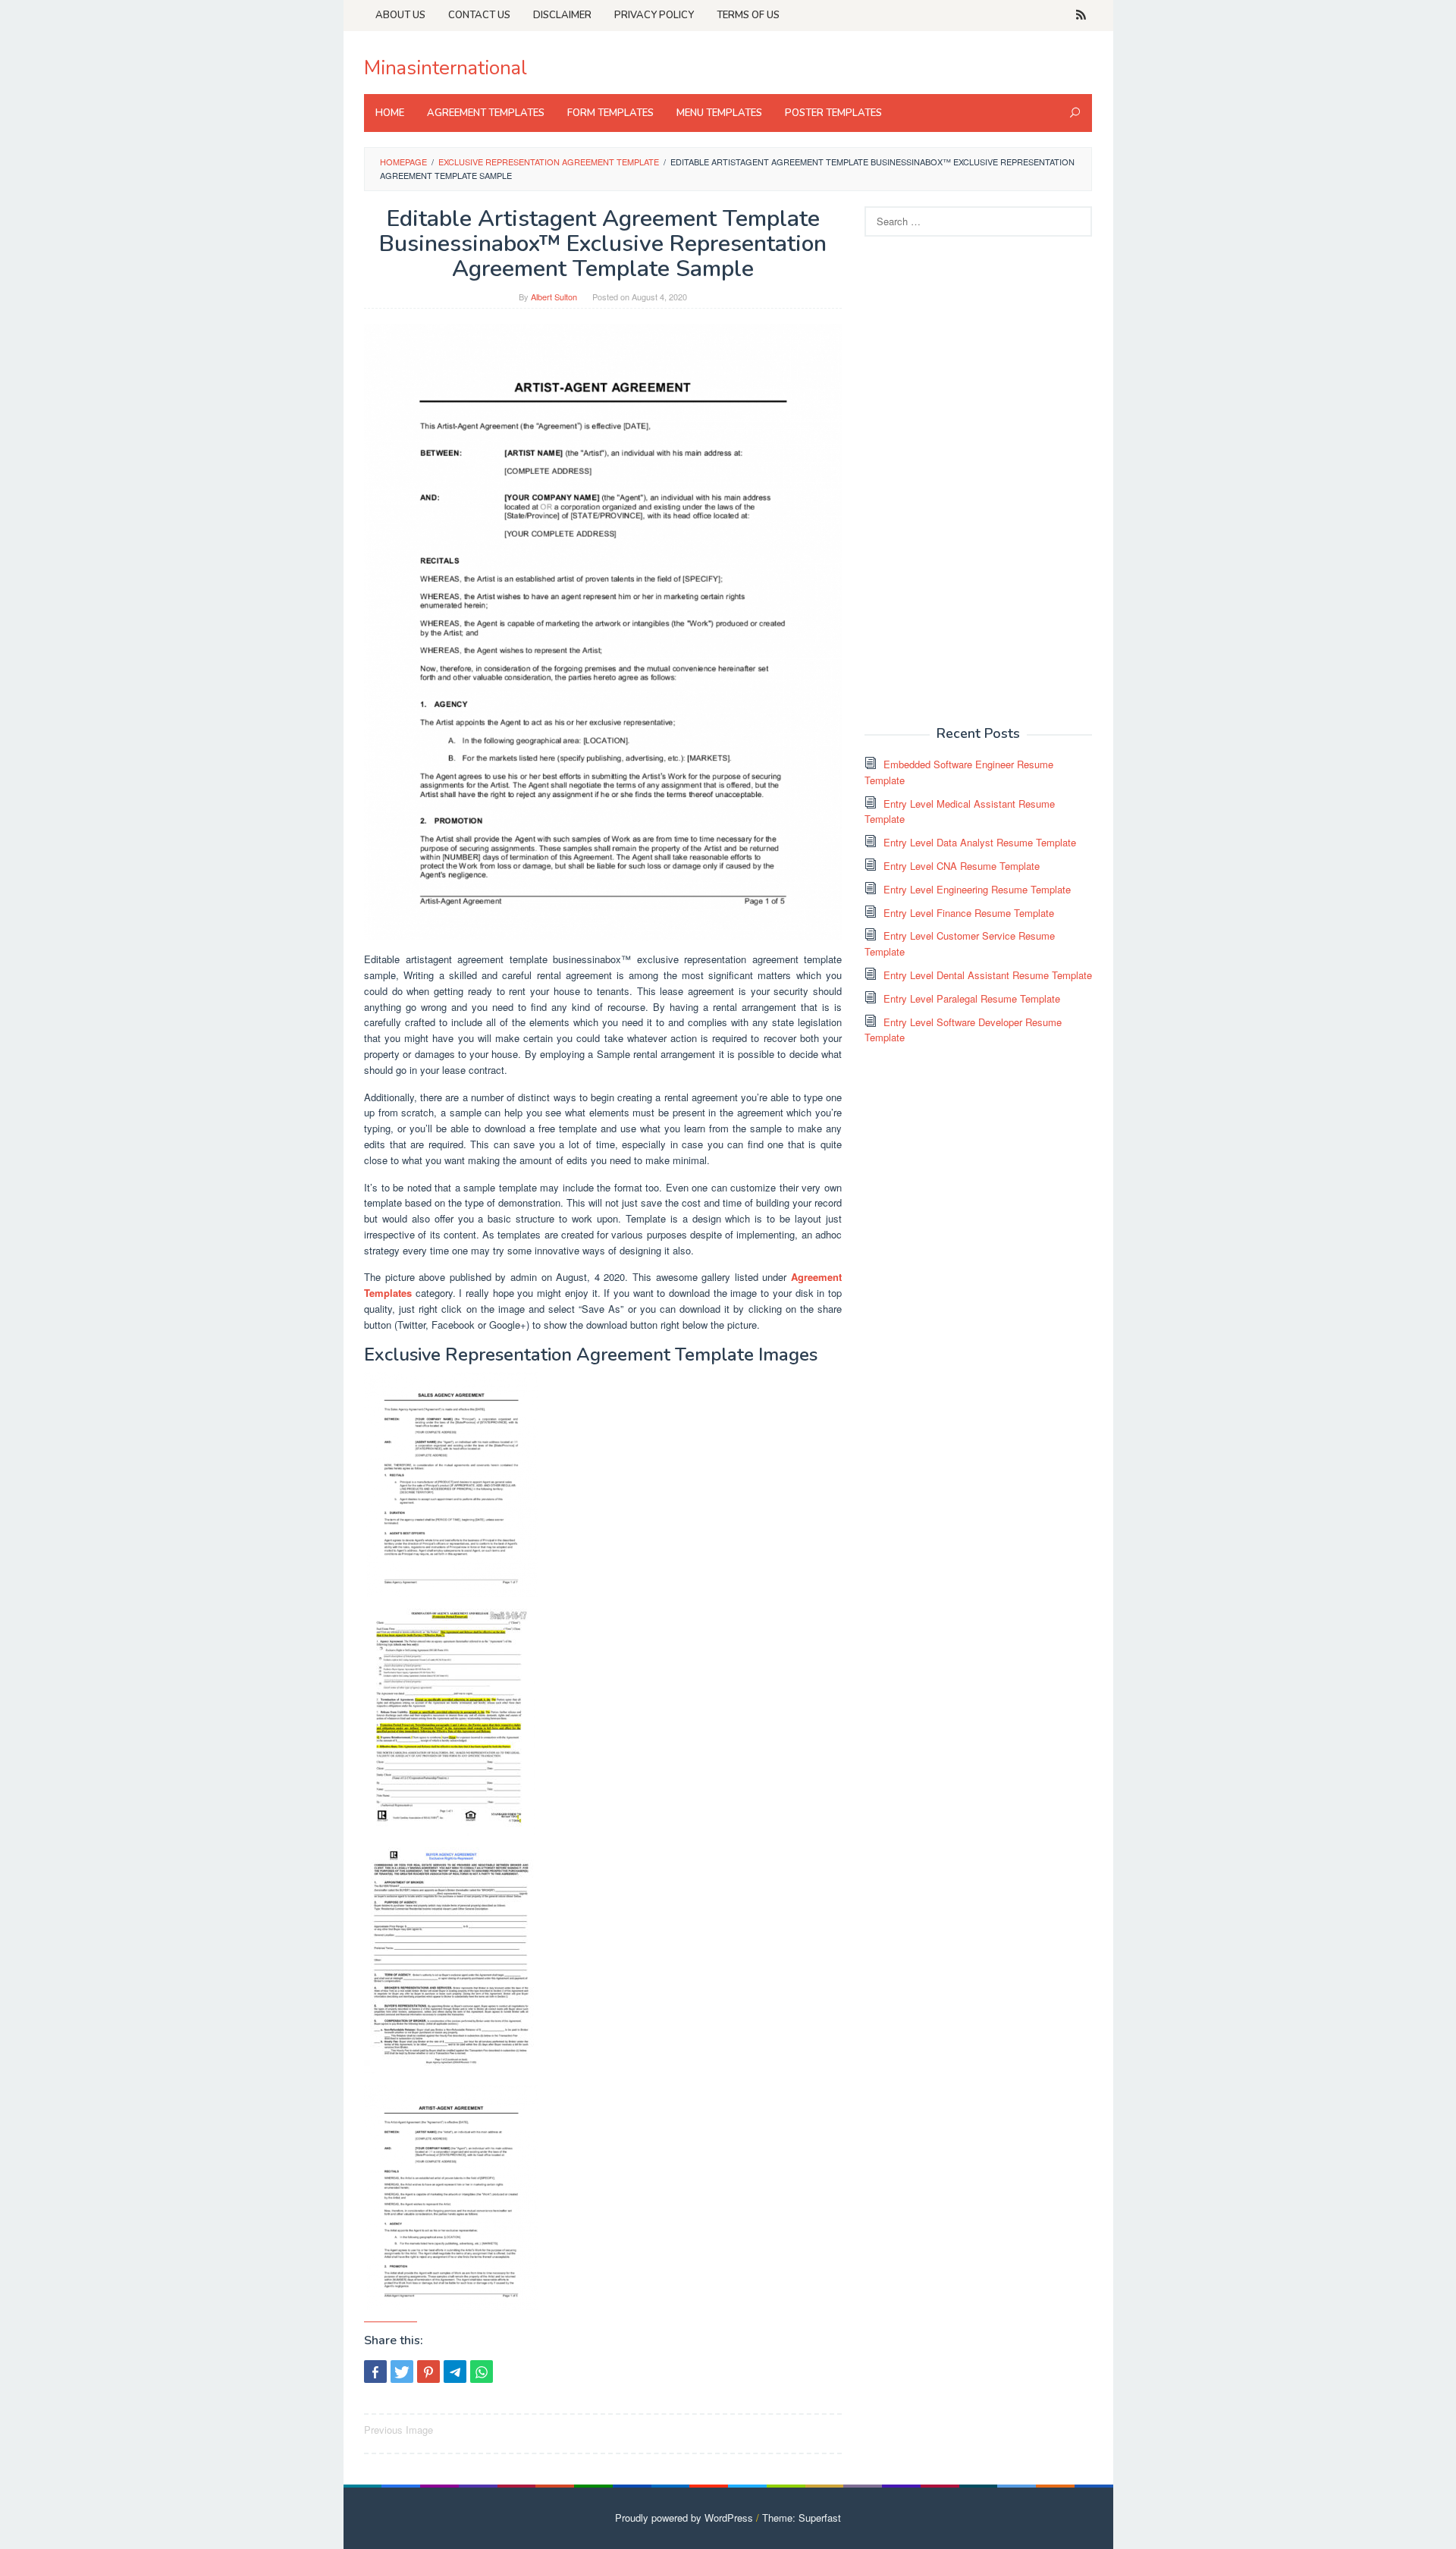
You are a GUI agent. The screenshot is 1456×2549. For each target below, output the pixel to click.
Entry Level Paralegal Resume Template (972, 998)
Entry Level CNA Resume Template (962, 866)
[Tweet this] (402, 2372)
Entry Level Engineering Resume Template (977, 889)
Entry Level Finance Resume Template (969, 913)
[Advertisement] (978, 479)
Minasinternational (446, 68)
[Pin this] (428, 2372)
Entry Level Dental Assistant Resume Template (988, 975)
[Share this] (375, 2372)
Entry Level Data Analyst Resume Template (980, 842)
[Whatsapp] (482, 2372)
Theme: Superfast (802, 2518)
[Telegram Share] (455, 2372)
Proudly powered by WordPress (684, 2518)
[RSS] (1081, 15)
